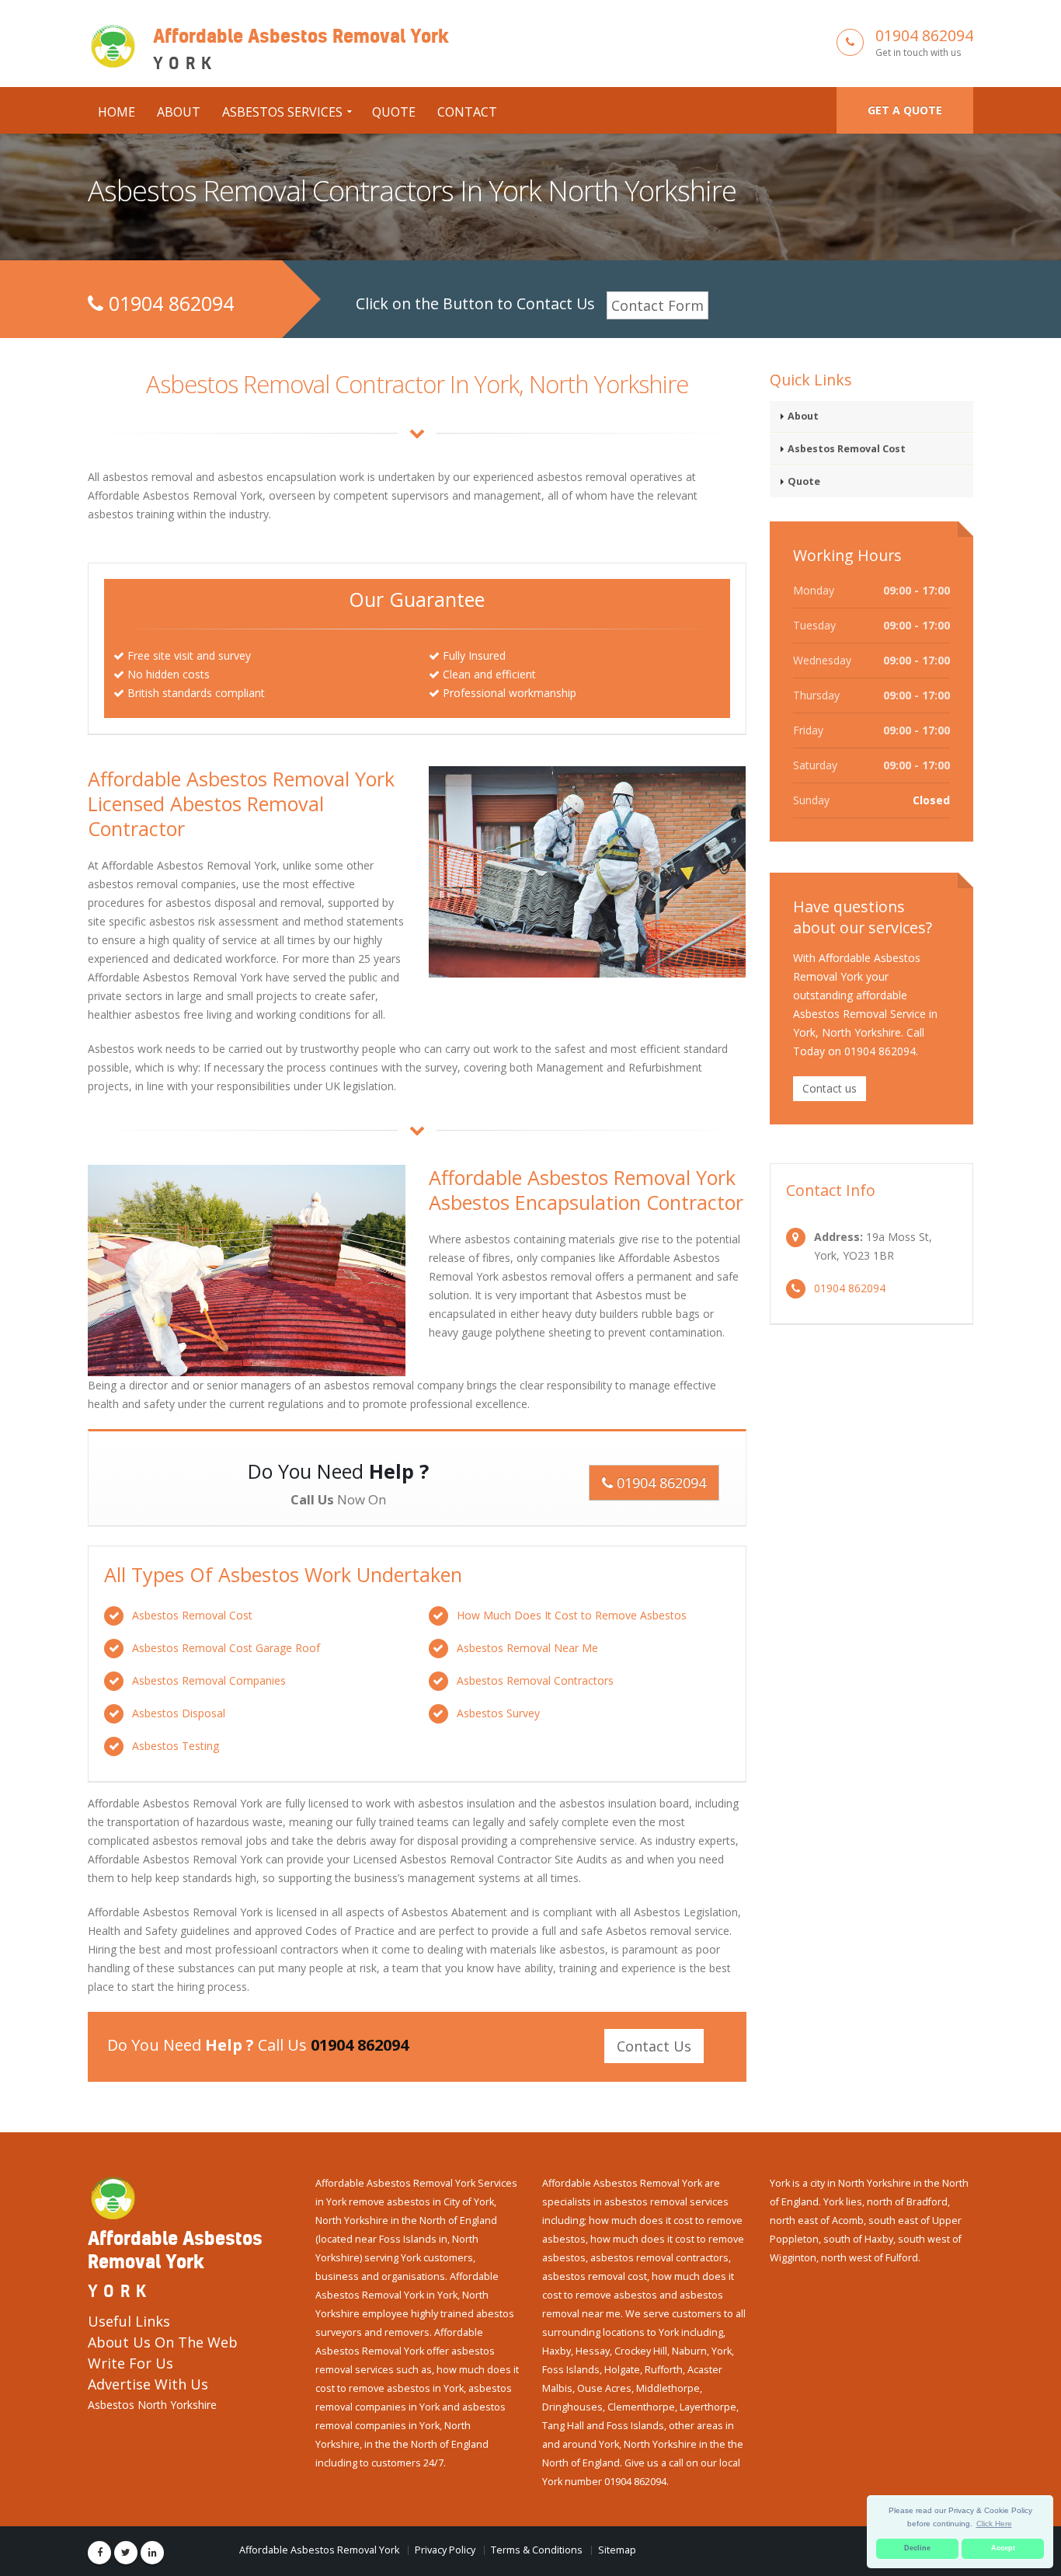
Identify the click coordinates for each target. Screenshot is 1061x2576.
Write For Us (130, 2363)
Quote (394, 112)
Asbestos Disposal (179, 1713)
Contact (467, 112)
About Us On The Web (163, 2342)
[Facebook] (99, 2553)
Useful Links (129, 2321)
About (179, 112)
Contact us (830, 1088)
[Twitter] (126, 2553)
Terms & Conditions (537, 2550)
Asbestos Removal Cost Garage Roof (226, 1648)
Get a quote (905, 110)
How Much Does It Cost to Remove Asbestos (572, 1615)
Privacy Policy (445, 2550)
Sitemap (617, 2550)
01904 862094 (924, 35)
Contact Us (654, 2046)
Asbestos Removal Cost (192, 1615)
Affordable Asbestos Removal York (319, 2550)
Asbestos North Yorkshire (152, 2405)
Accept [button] (1003, 2548)
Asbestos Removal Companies (209, 1680)
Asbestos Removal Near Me (527, 1648)
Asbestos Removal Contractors (535, 1680)
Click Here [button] (994, 2524)
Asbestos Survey (498, 1713)
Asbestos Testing (176, 1746)
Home (117, 112)
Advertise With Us (148, 2384)
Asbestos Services (282, 112)
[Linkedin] (152, 2553)
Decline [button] (917, 2548)
